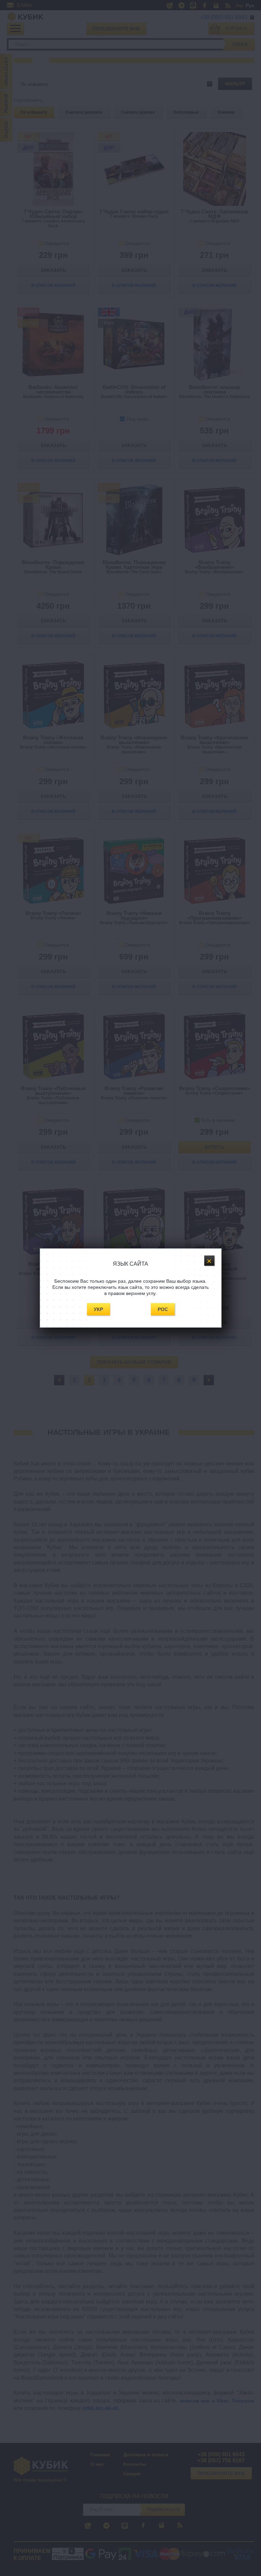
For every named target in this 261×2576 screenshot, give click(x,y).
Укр (98, 1309)
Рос (163, 1309)
